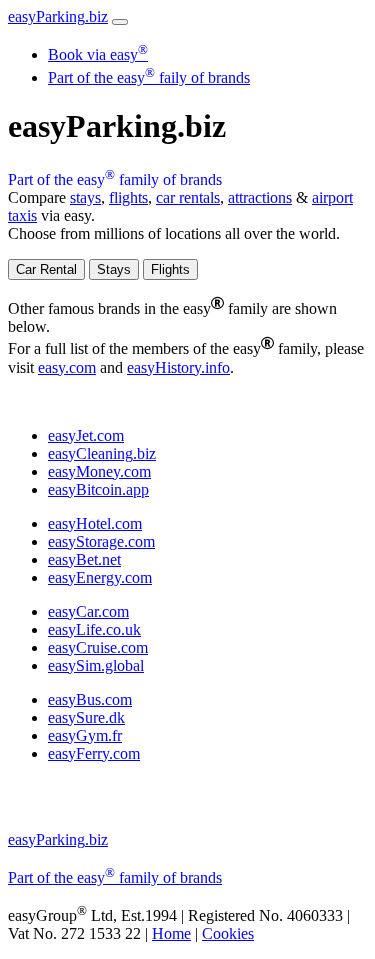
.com (67, 367)
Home (171, 933)
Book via (98, 54)
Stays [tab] (114, 269)
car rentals (188, 197)
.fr (85, 735)
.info (178, 367)
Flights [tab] (170, 269)
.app (98, 489)
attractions (260, 197)
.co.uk (94, 629)
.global (96, 665)
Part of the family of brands (115, 179)
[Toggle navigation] (120, 22)
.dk (86, 717)
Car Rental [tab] (46, 269)
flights (128, 197)
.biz (58, 16)
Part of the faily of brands (149, 77)
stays (85, 197)
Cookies (228, 933)
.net (84, 559)
